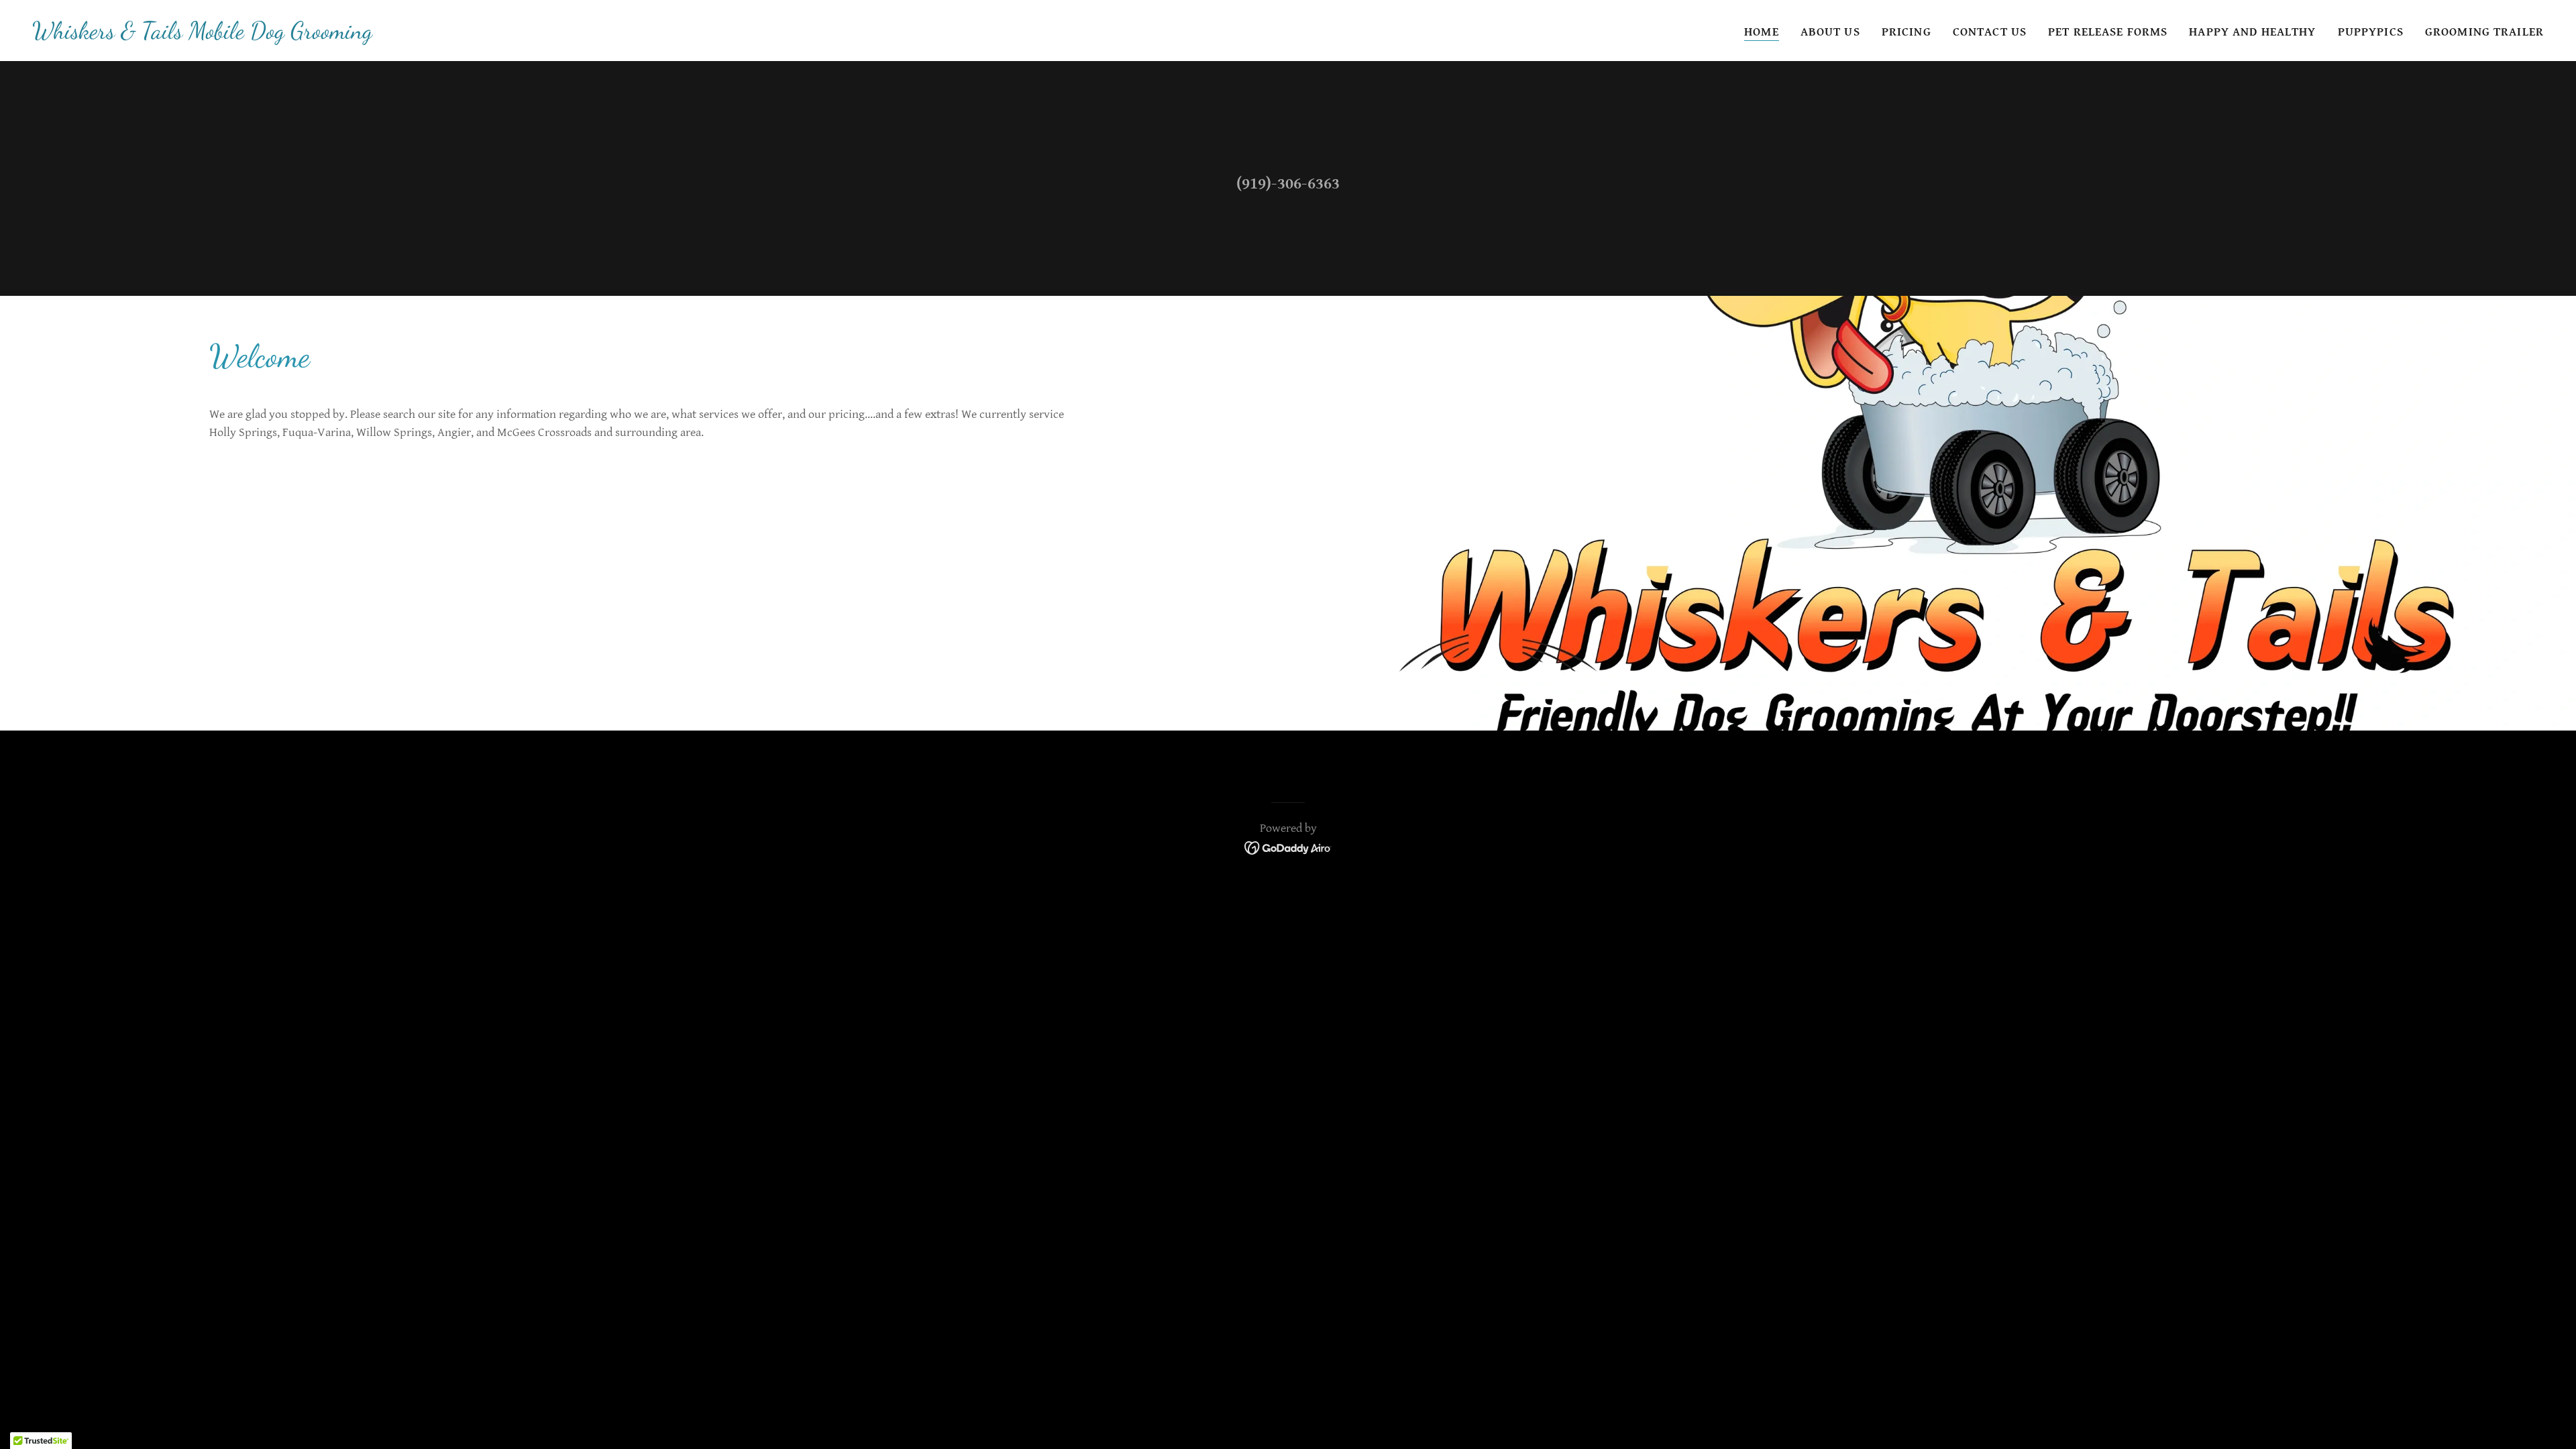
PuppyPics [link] (2371, 32)
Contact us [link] (1990, 32)
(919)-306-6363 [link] (1288, 184)
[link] (202, 35)
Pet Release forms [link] (2108, 32)
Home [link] (1762, 32)
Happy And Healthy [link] (2252, 32)
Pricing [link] (1907, 32)
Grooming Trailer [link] (2484, 32)
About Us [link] (1830, 32)
